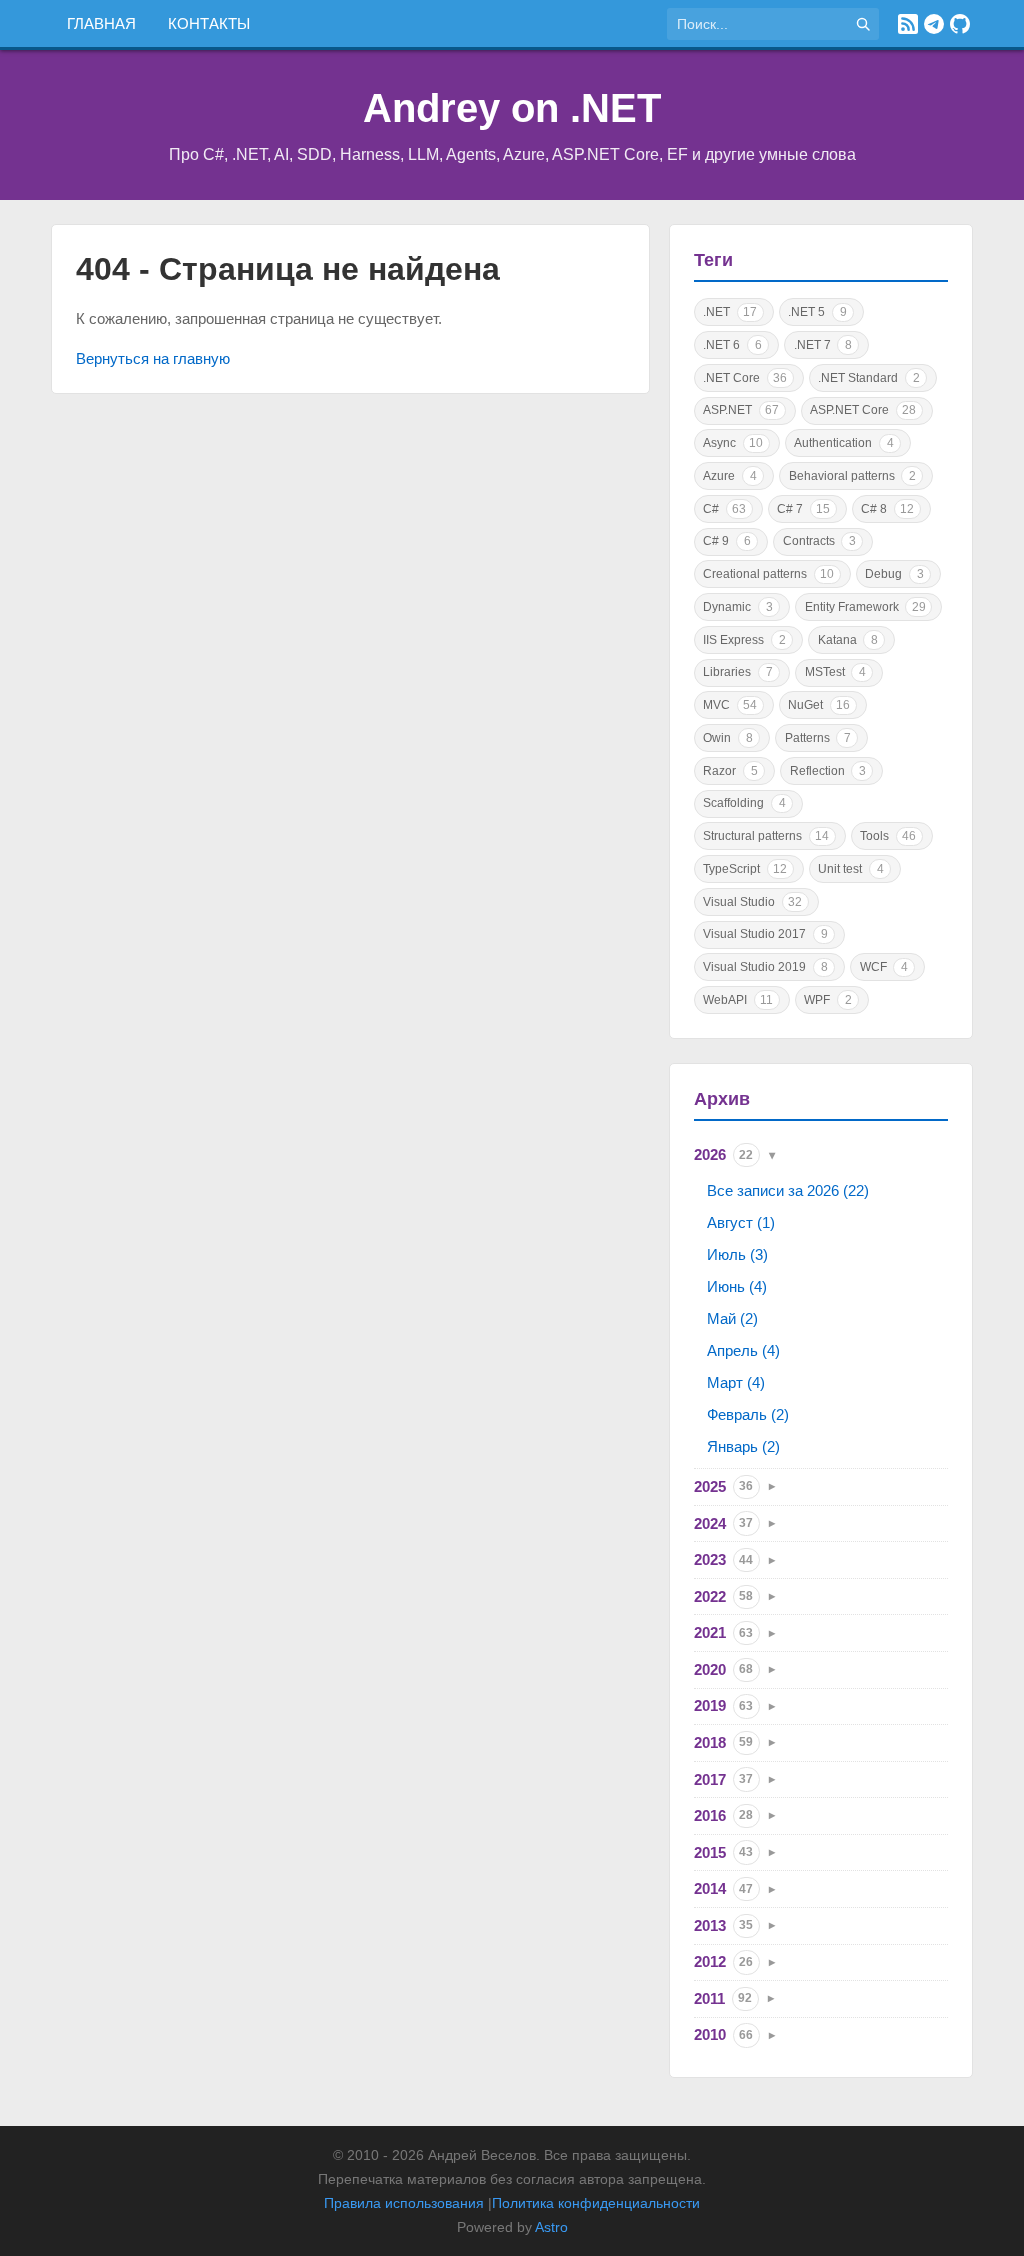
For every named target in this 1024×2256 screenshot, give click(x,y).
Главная (101, 23)
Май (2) (732, 1318)
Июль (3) (737, 1254)
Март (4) (736, 1382)
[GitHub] (960, 24)
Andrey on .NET (512, 108)
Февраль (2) (748, 1414)
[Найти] (863, 24)
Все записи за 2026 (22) (788, 1190)
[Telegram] (934, 24)
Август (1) (741, 1222)
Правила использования (404, 2203)
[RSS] (908, 24)
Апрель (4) (743, 1350)
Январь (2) (743, 1446)
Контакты (209, 23)
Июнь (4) (737, 1286)
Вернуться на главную (153, 358)
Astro (551, 2227)
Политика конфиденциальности (596, 2203)
